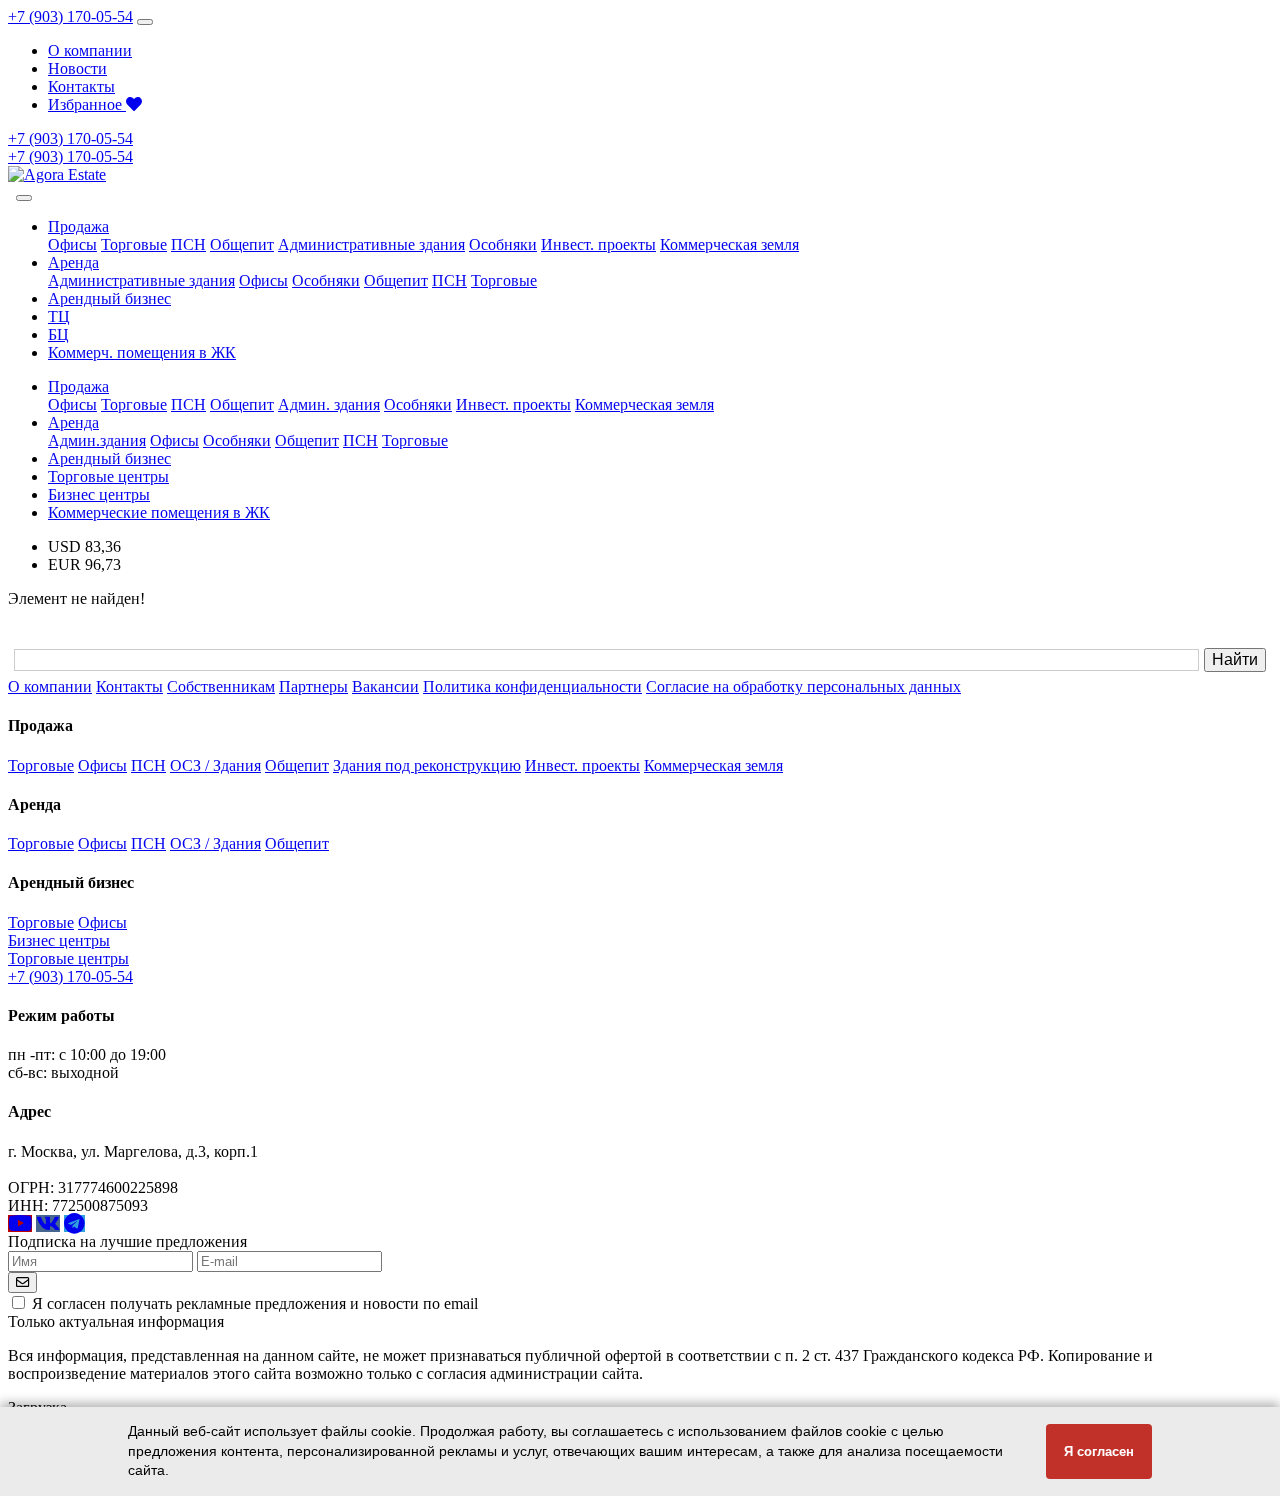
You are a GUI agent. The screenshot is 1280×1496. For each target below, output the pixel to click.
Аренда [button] (73, 262)
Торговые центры (108, 476)
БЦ (58, 334)
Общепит (242, 244)
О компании (90, 50)
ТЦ (59, 316)
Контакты (81, 86)
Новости (77, 68)
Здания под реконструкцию (427, 765)
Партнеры (313, 686)
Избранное (87, 104)
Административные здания (371, 244)
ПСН (188, 244)
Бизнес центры (99, 494)
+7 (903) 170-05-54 (70, 16)
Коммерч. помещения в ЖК (142, 352)
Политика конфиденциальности (532, 686)
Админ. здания (329, 404)
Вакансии (385, 686)
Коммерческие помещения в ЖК (159, 512)
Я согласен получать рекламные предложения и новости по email (255, 1303)
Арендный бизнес (109, 298)
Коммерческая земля (729, 244)
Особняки (503, 244)
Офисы (72, 244)
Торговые (134, 244)
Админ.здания (97, 440)
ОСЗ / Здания (215, 765)
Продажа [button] (78, 226)
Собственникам (221, 686)
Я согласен (1099, 1451)
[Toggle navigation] (145, 22)
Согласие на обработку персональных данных (803, 686)
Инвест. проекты (598, 244)
